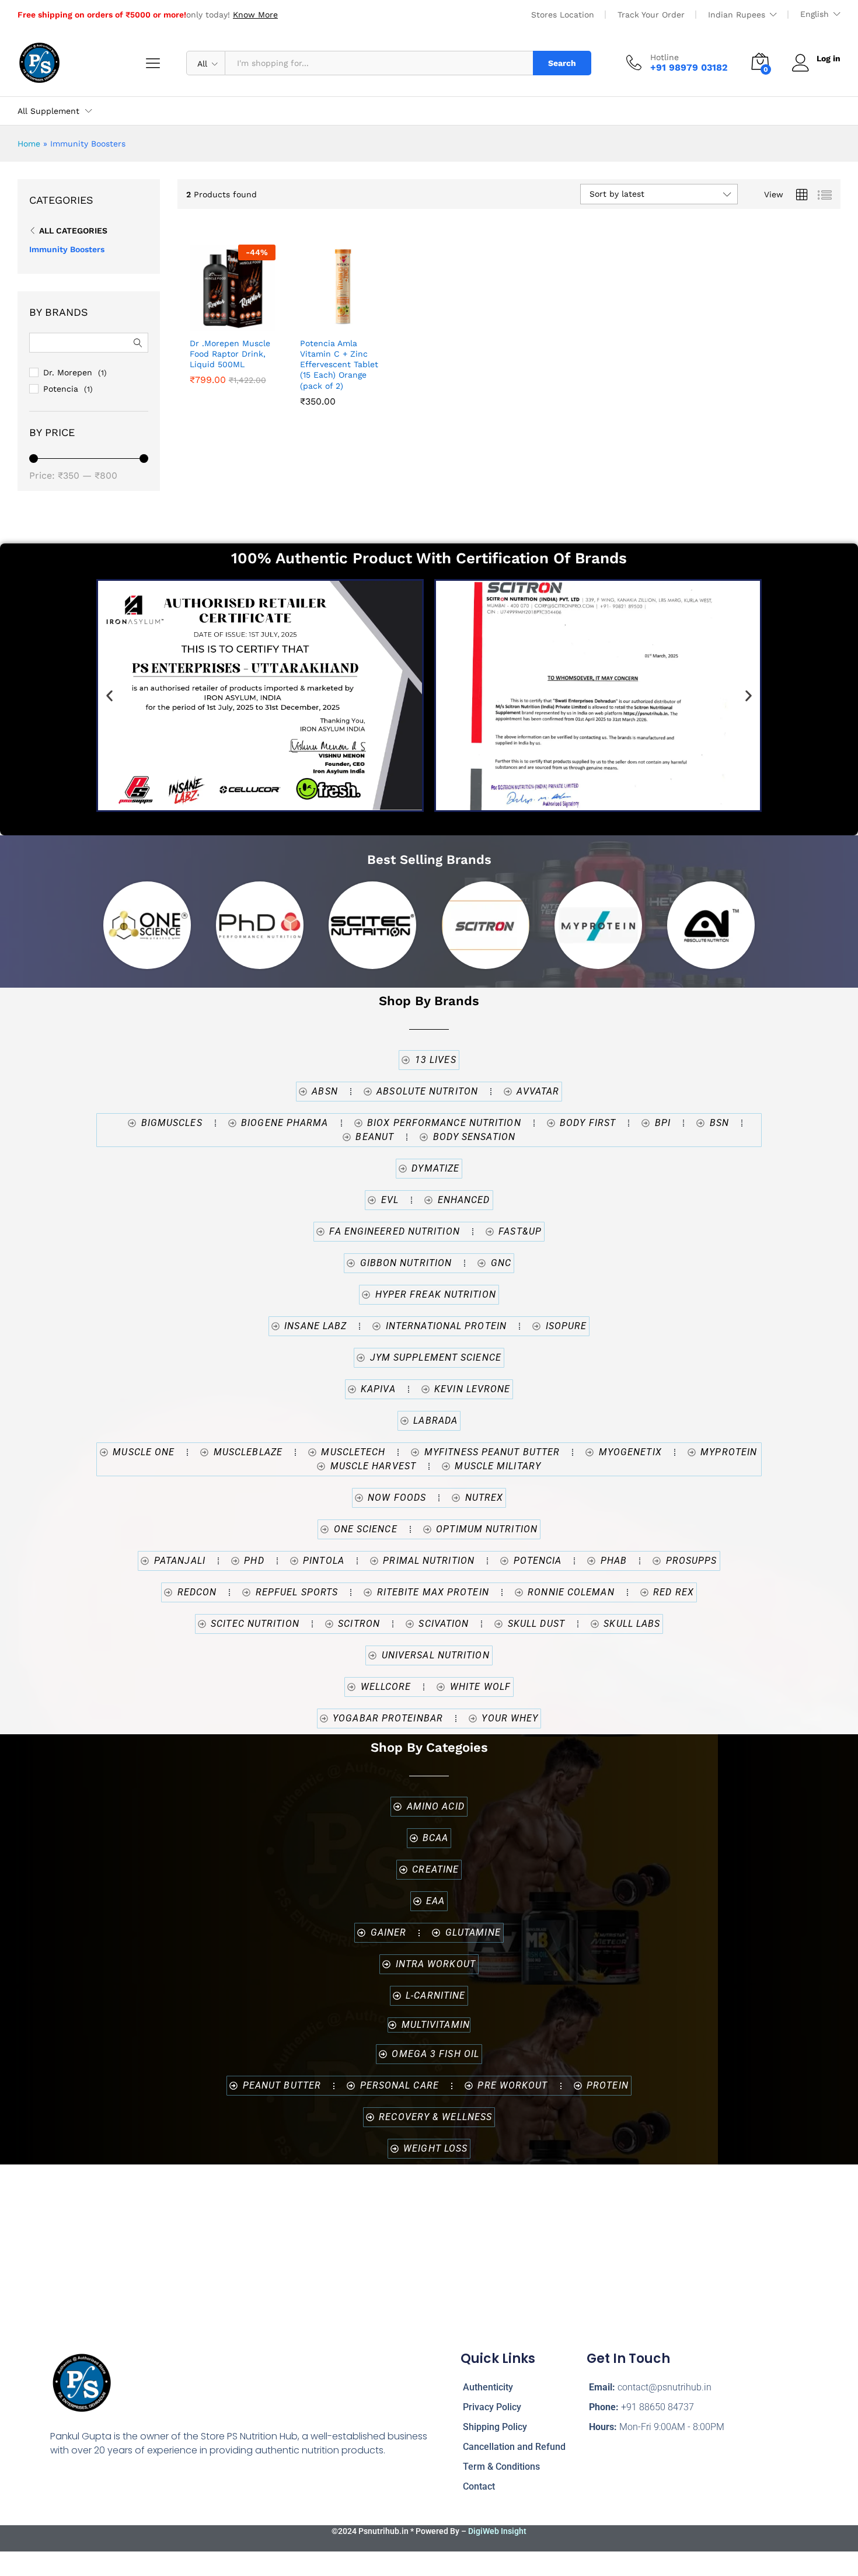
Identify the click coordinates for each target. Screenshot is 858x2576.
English (815, 14)
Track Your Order (651, 15)
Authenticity (488, 2387)
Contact (479, 2486)
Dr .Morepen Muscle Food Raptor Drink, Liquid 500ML (230, 354)
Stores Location (563, 15)
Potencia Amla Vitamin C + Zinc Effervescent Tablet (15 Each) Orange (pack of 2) (339, 365)
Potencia (61, 389)
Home (29, 144)
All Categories (73, 231)
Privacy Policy (492, 2407)
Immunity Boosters (67, 249)
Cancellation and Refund (514, 2447)
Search (562, 63)
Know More (255, 15)
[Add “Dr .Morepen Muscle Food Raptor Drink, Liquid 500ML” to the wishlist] (229, 318)
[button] (256, 318)
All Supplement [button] (48, 111)
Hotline (665, 57)
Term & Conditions (501, 2467)
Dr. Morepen (68, 372)
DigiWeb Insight (497, 2531)
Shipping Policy (495, 2427)
